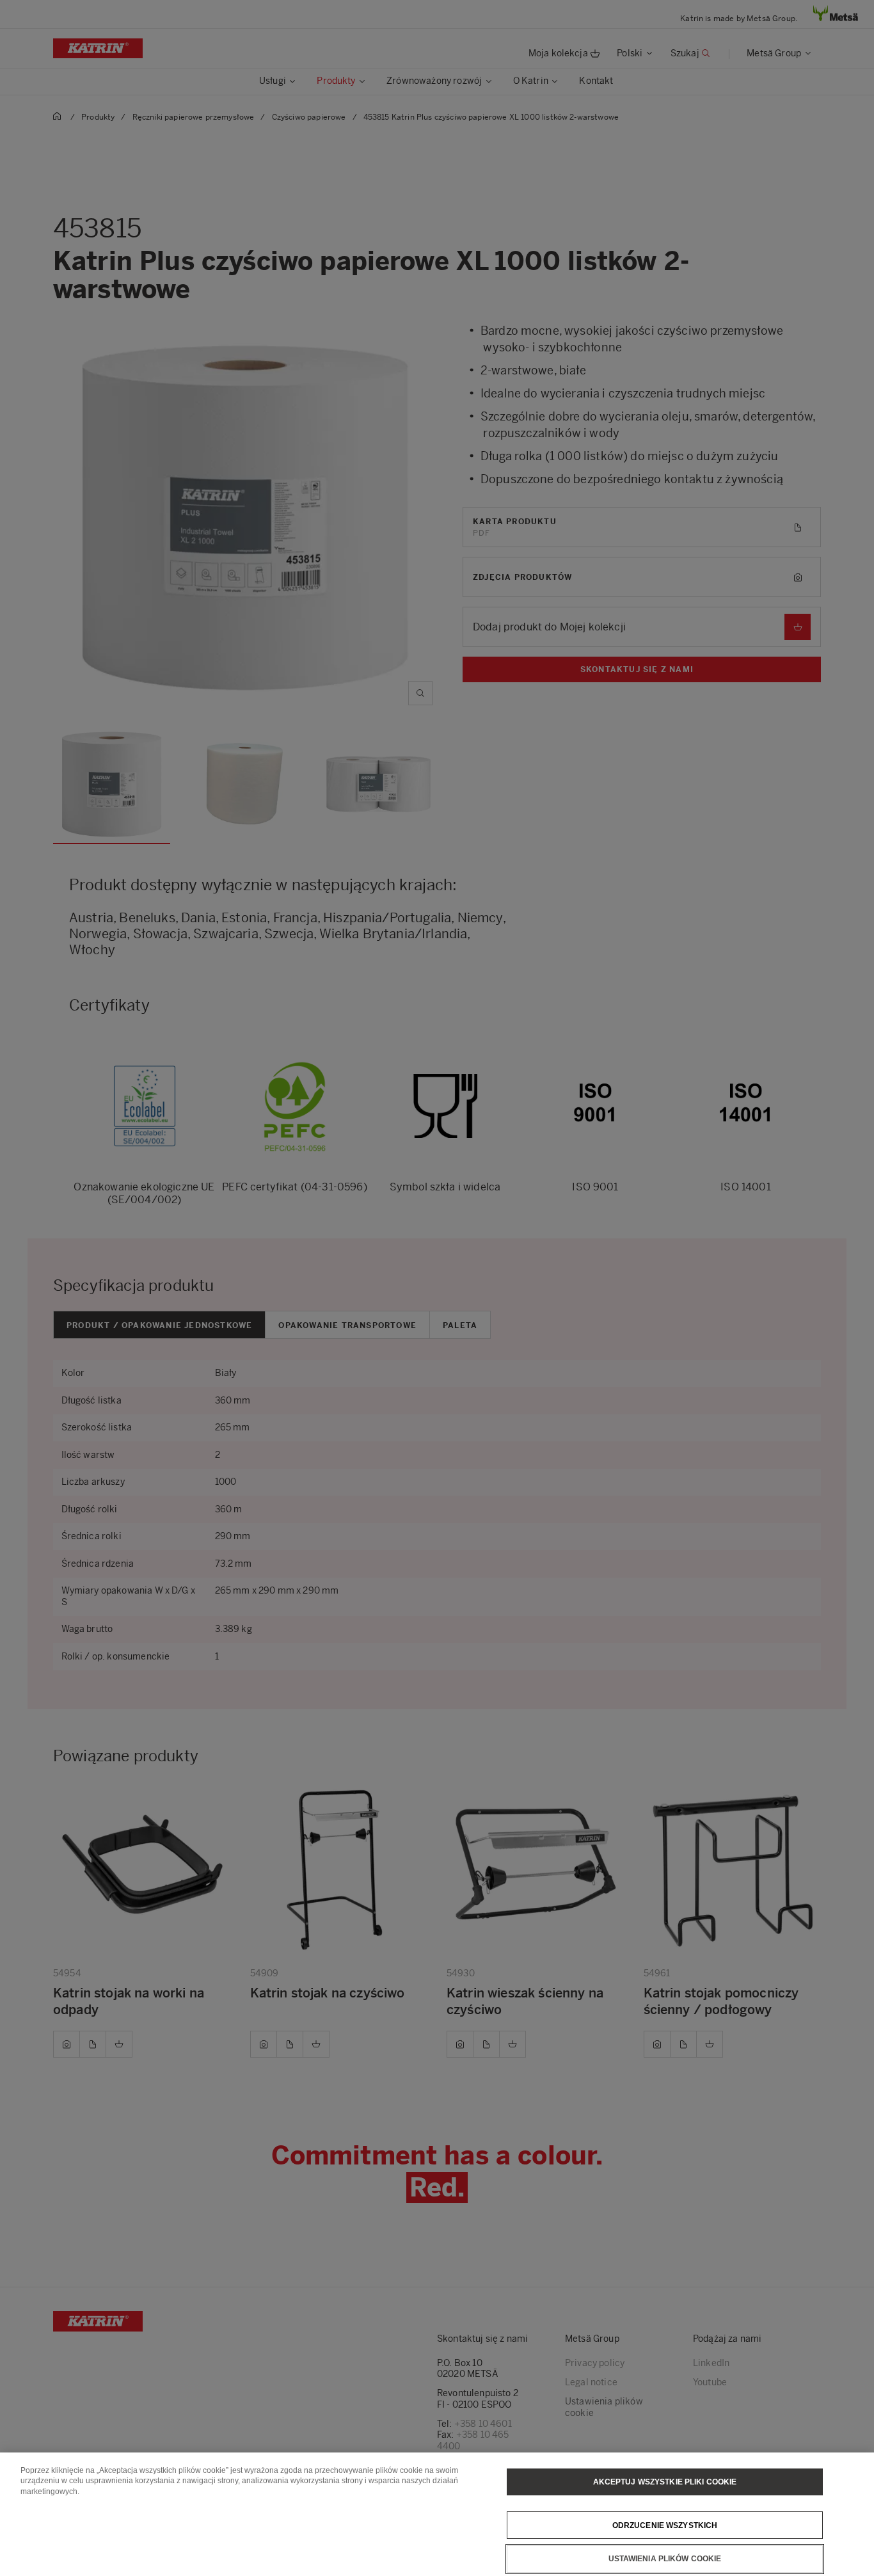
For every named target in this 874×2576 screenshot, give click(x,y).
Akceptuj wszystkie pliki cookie (665, 2482)
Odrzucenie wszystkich (665, 2525)
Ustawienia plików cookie (665, 2559)
